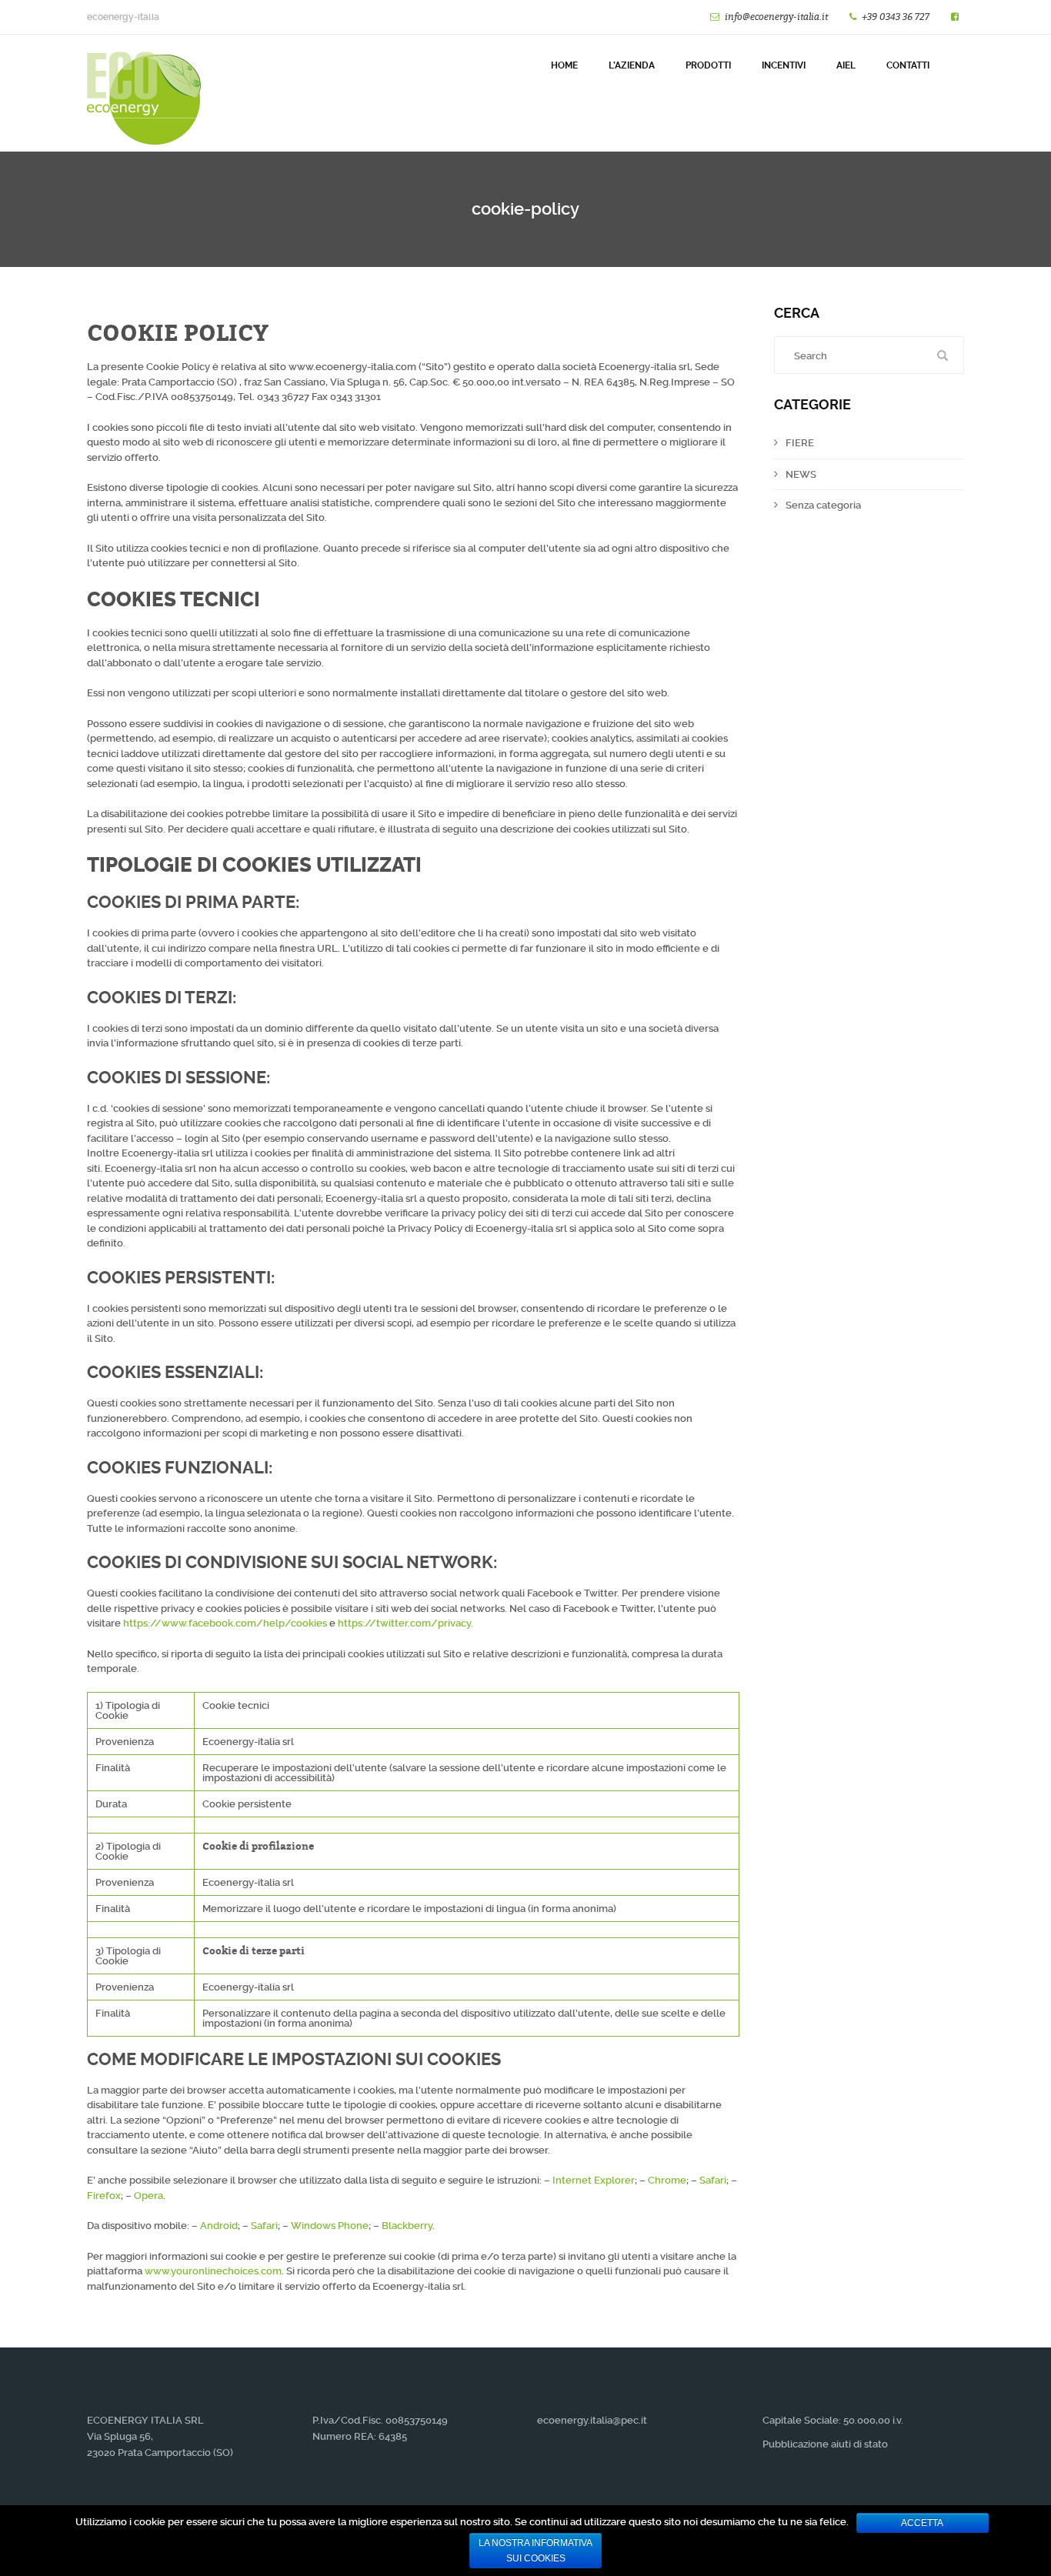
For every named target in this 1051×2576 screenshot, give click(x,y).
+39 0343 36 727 (896, 17)
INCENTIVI (784, 65)
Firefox (104, 2196)
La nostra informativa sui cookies (536, 2551)
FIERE (800, 443)
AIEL (846, 65)
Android (219, 2226)
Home (564, 65)
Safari (713, 2180)
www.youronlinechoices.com (213, 2271)
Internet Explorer (594, 2180)
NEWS (801, 474)
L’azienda (632, 65)
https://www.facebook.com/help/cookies (225, 1623)
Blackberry (407, 2226)
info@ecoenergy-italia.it (776, 17)
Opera (148, 2196)
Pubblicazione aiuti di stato (825, 2444)
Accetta (922, 2523)
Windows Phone (330, 2226)
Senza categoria (823, 505)
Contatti (908, 65)
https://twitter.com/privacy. (405, 1623)
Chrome (667, 2180)
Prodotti (708, 65)
